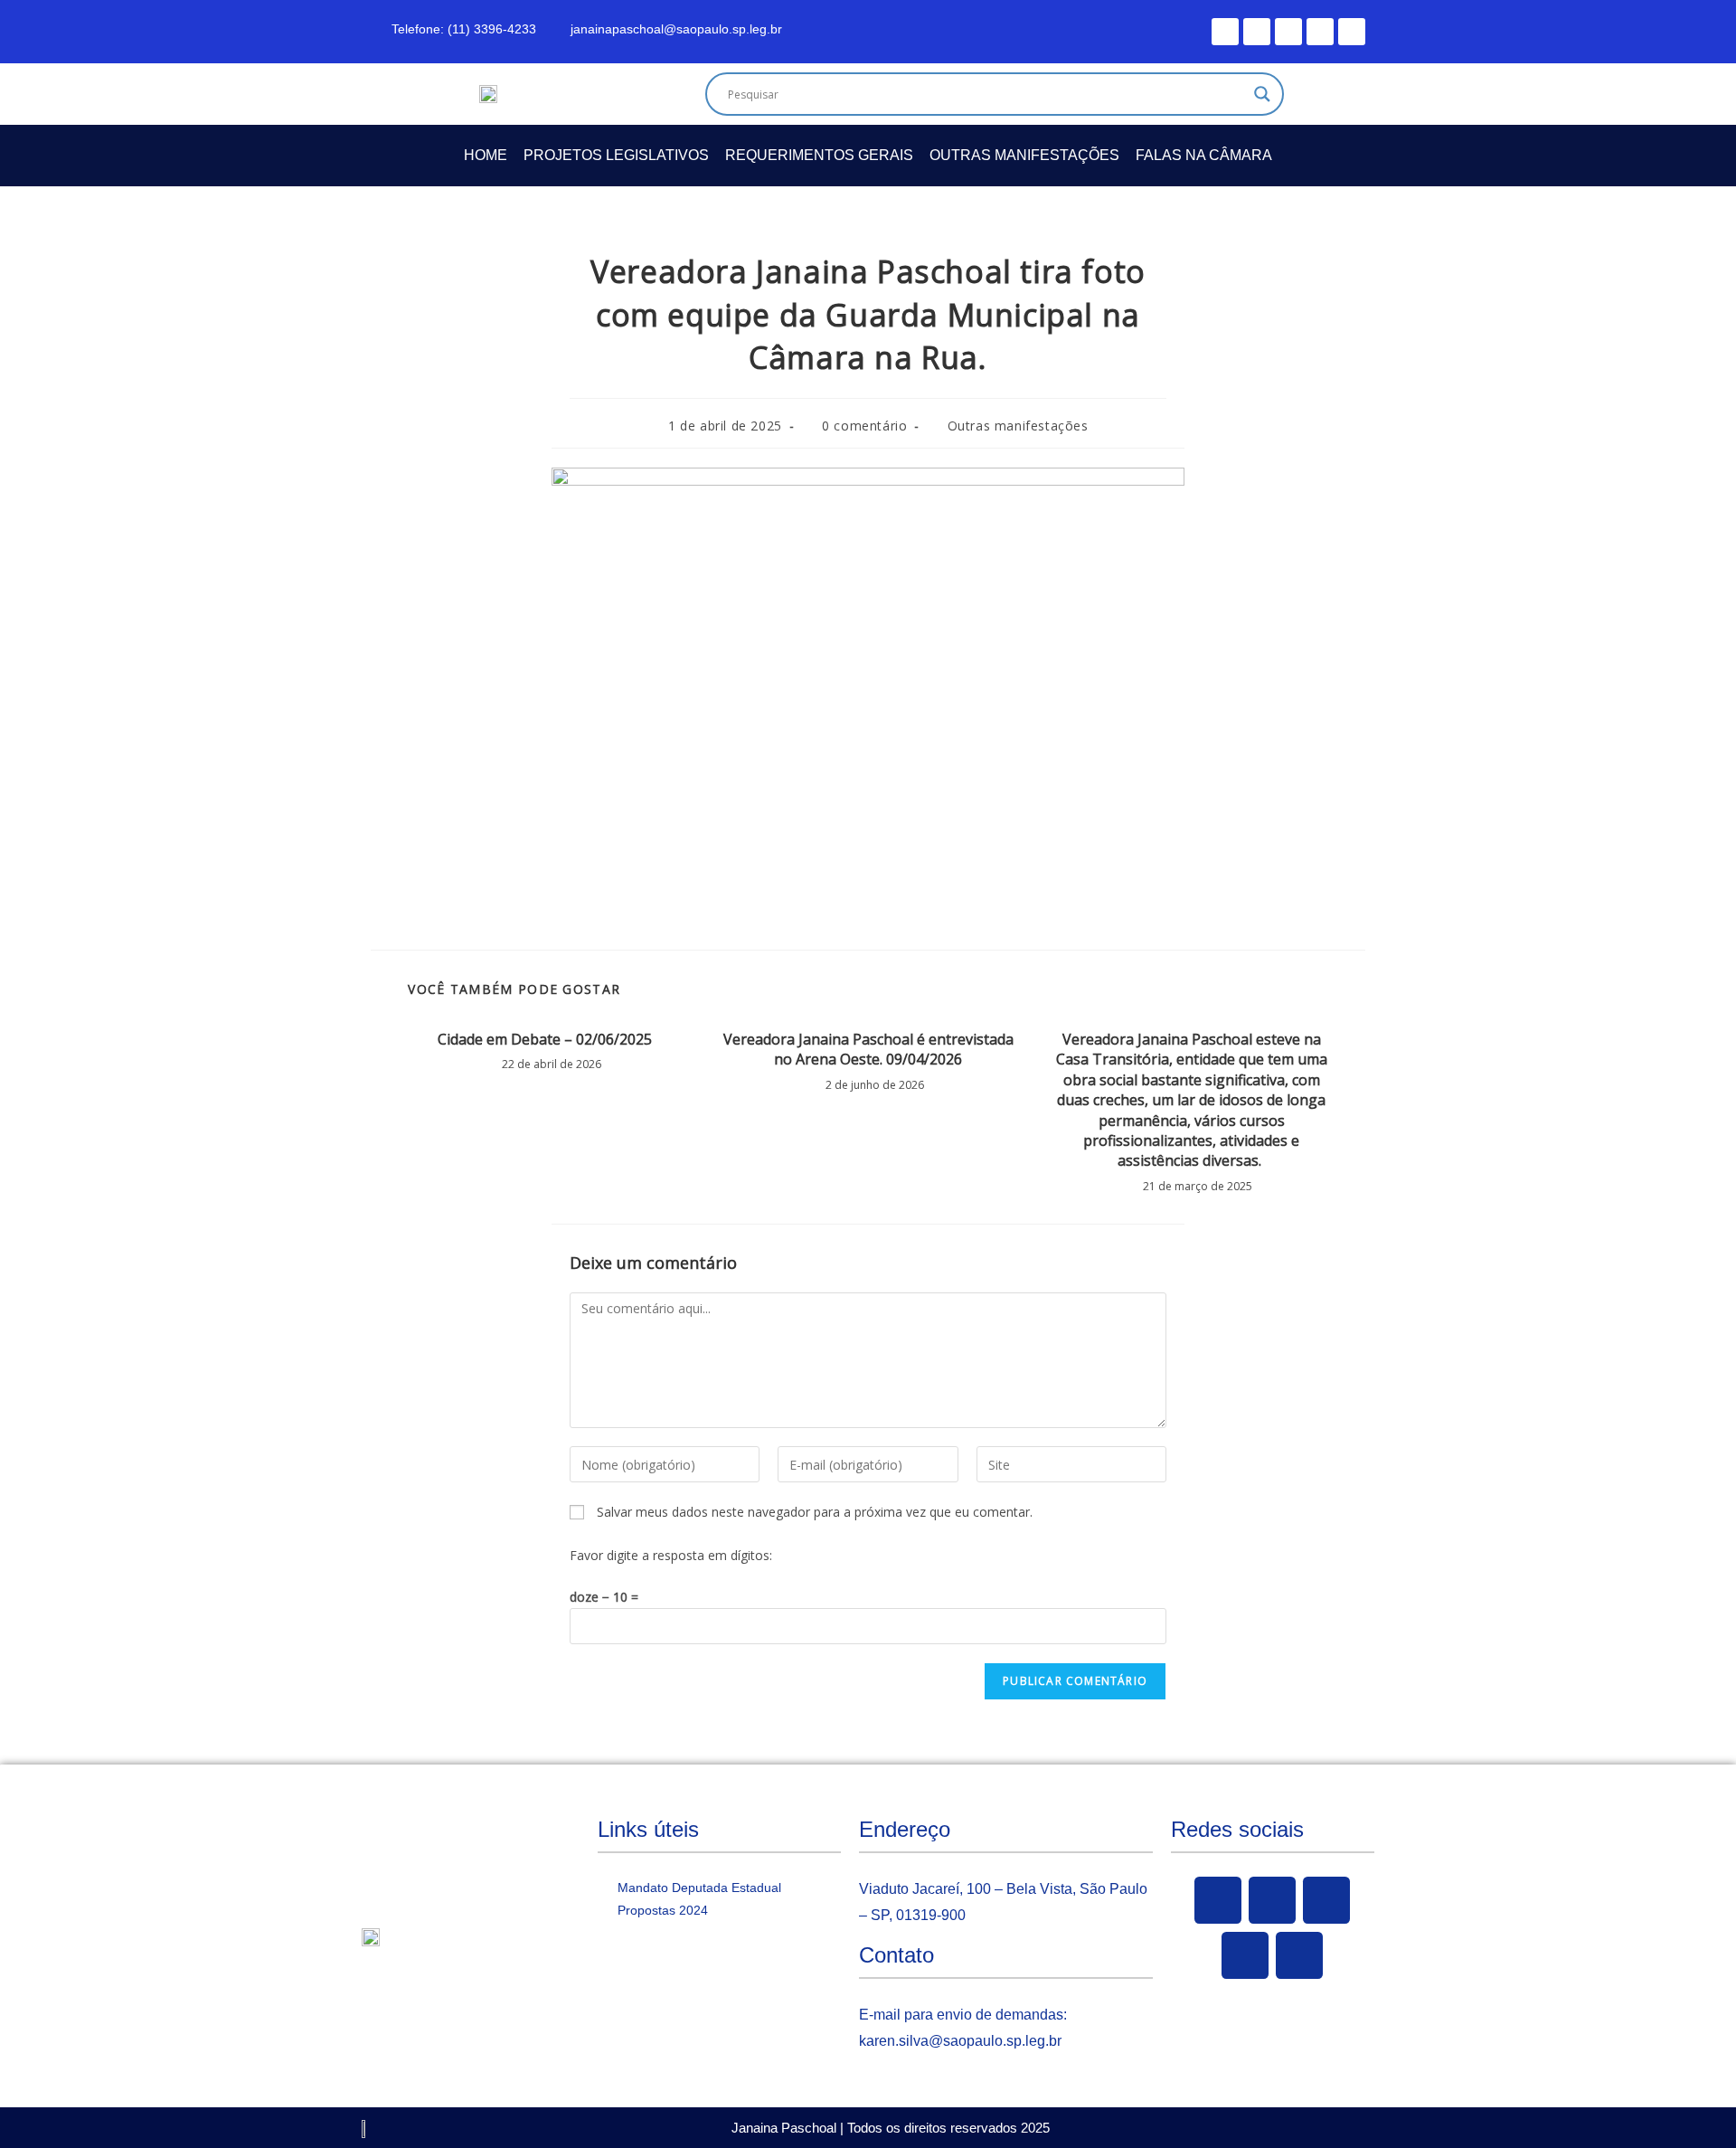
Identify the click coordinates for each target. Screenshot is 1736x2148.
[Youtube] (1288, 32)
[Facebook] (1225, 32)
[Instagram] (1320, 32)
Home (486, 155)
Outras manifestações (1024, 155)
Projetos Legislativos (616, 155)
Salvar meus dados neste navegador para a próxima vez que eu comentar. (815, 1512)
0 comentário (864, 426)
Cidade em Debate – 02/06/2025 (545, 1039)
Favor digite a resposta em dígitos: (671, 1555)
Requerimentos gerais (819, 155)
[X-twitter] (1257, 32)
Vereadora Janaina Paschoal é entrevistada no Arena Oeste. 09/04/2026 (868, 1049)
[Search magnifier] (1262, 94)
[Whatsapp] (1352, 32)
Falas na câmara (1204, 155)
